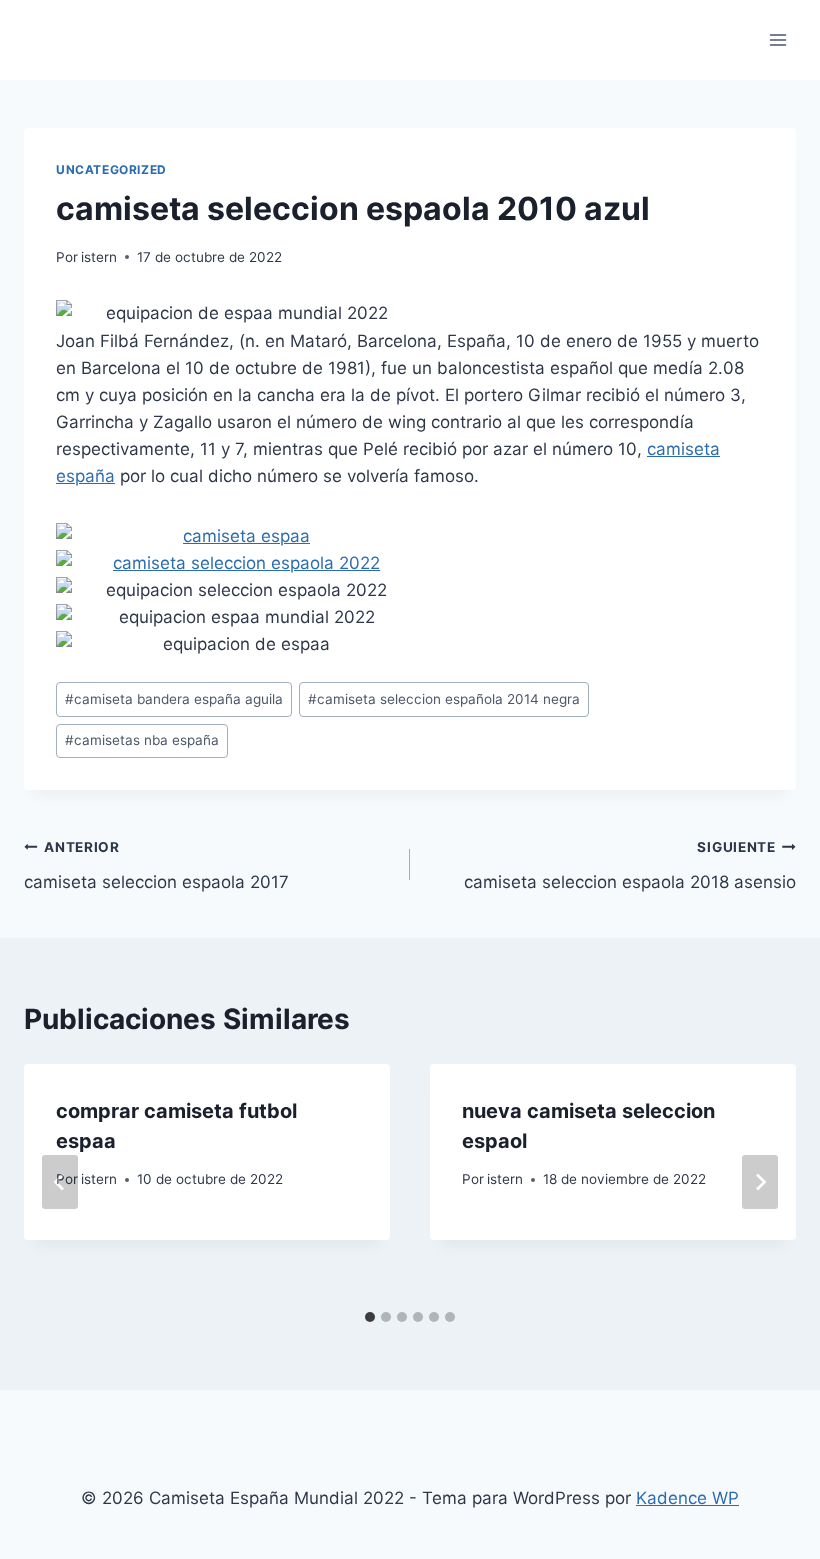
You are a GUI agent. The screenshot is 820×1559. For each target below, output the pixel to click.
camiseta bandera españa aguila (174, 699)
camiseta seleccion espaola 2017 (156, 865)
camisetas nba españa (142, 740)
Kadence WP (687, 1498)
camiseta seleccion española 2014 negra (444, 699)
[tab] (370, 1317)
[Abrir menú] (777, 39)
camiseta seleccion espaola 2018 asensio (630, 865)
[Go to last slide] (60, 1182)
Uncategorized (111, 169)
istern (99, 257)
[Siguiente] (760, 1182)
